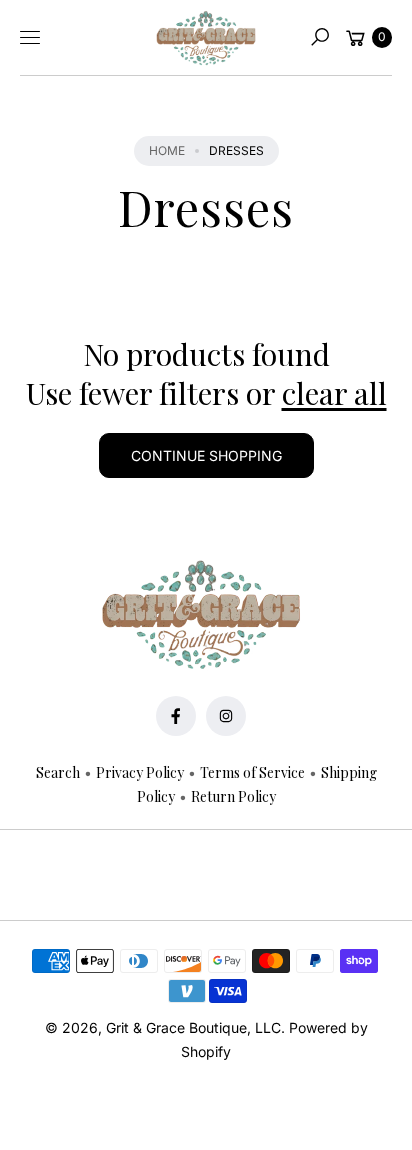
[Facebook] (176, 716)
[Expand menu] (30, 37)
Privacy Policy (140, 772)
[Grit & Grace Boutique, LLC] (206, 38)
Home (167, 150)
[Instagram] (226, 716)
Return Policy (233, 796)
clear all (334, 393)
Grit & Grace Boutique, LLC (193, 1027)
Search (58, 772)
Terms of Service (252, 772)
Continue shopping (206, 455)
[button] (320, 37)
